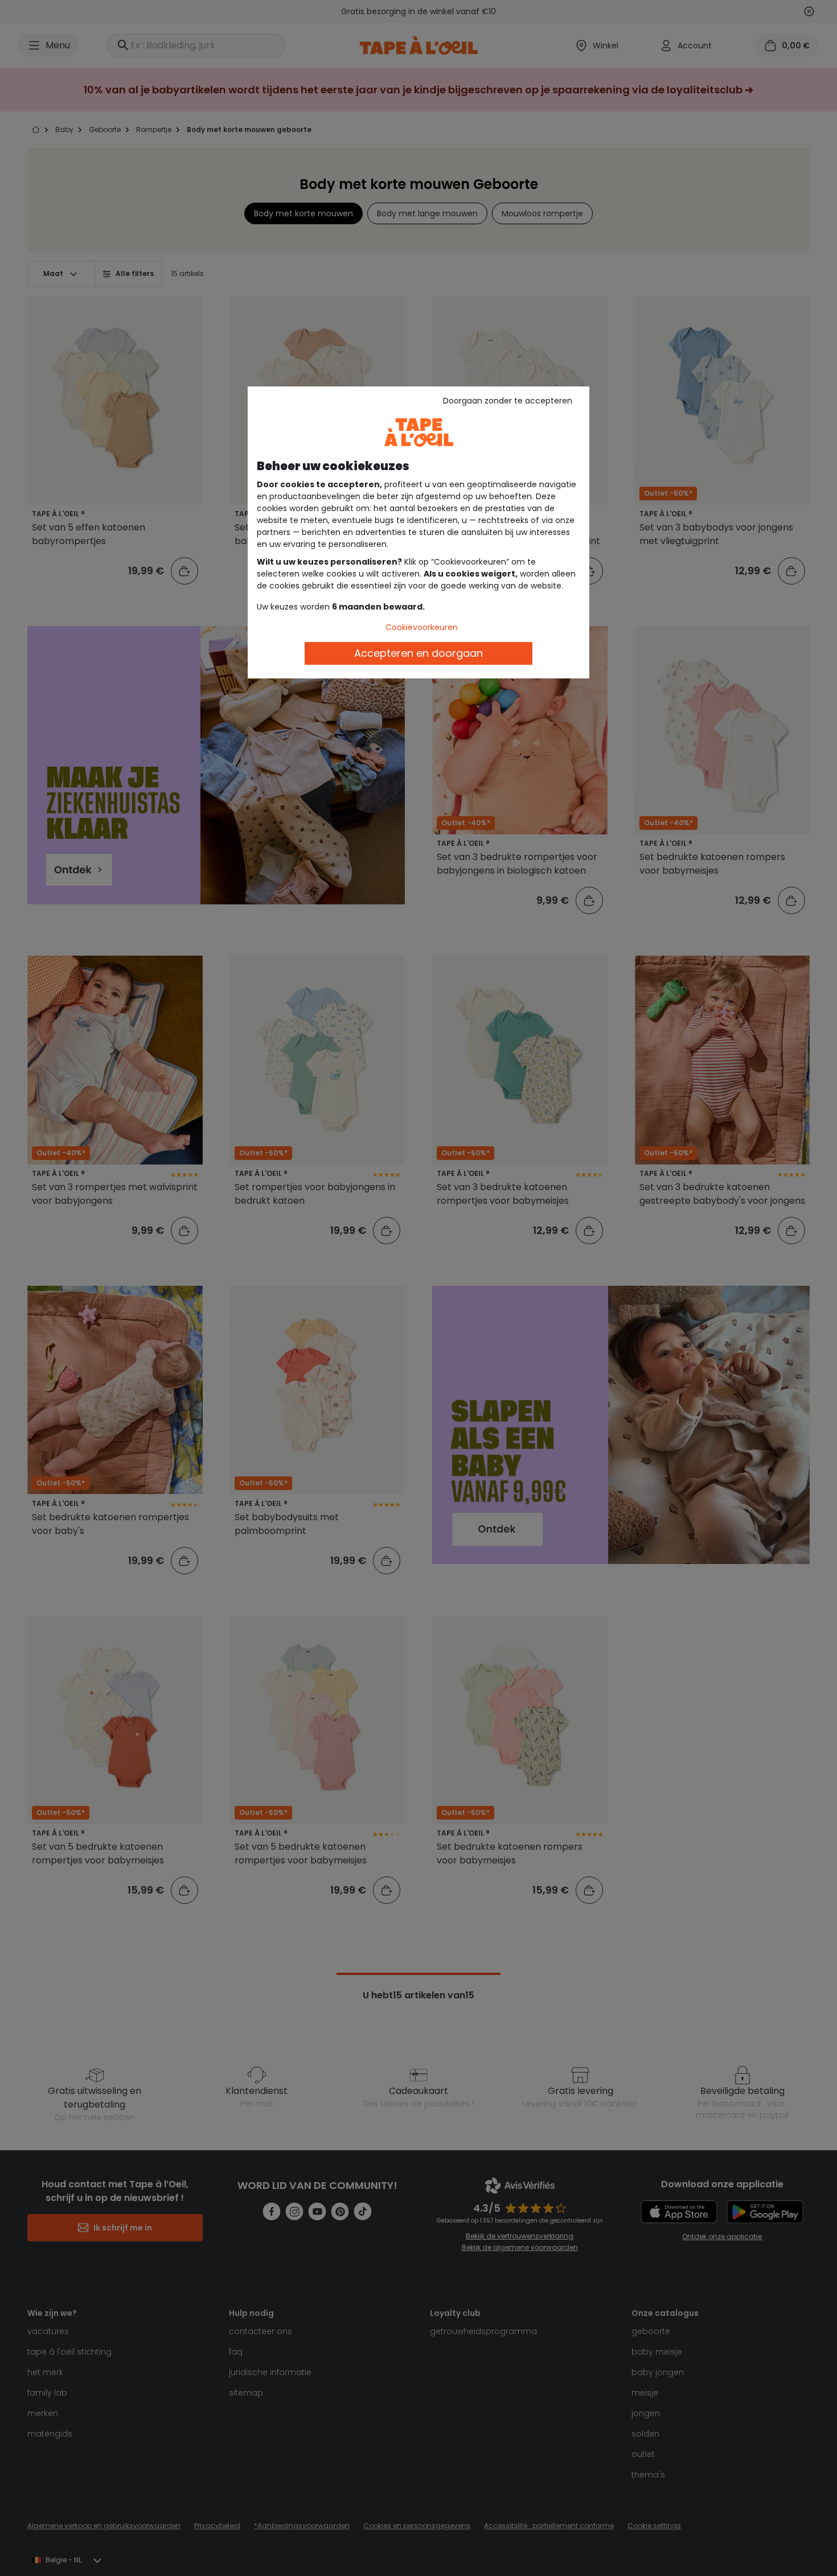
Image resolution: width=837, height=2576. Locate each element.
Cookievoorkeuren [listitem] (422, 627)
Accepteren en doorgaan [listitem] (419, 653)
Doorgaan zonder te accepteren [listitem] (508, 401)
